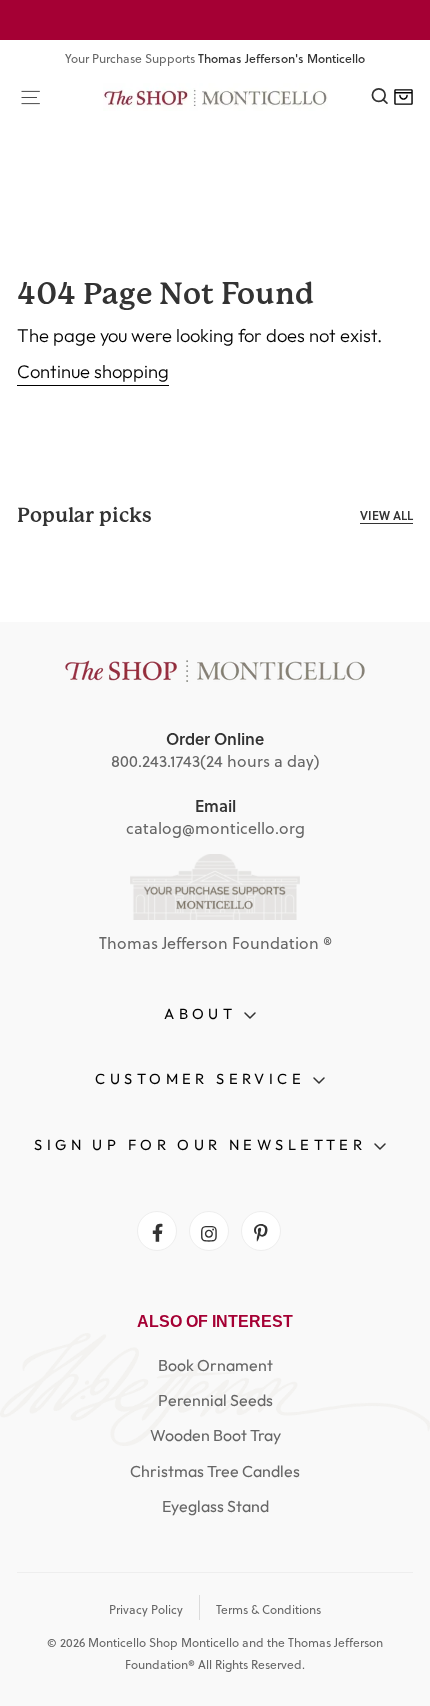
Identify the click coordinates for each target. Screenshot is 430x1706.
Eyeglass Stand (215, 1506)
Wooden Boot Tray (215, 1435)
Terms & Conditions (268, 1609)
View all (386, 515)
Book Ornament (215, 1365)
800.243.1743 (155, 761)
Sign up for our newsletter (203, 1144)
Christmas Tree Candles (215, 1471)
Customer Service (203, 1078)
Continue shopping (93, 371)
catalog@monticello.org (215, 828)
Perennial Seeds (215, 1400)
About (204, 1013)
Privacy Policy (146, 1609)
